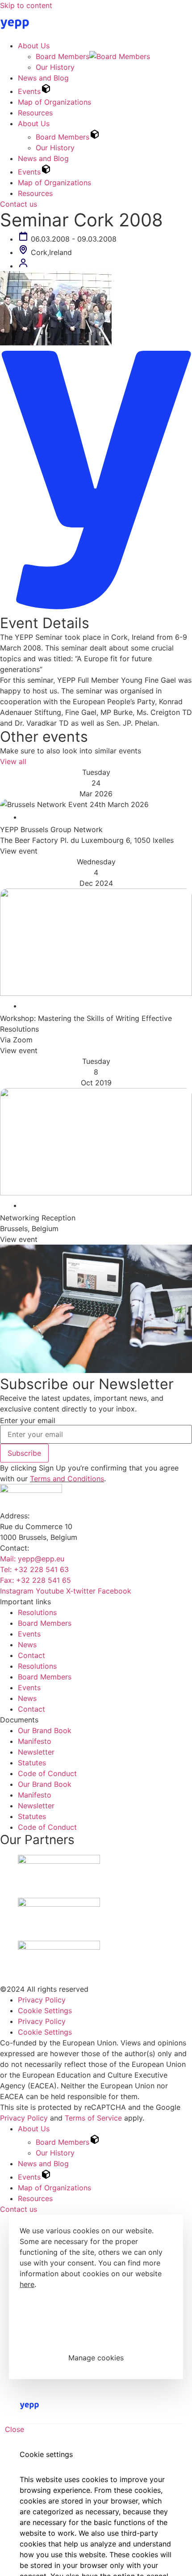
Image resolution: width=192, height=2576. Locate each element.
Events (29, 91)
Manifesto (35, 1741)
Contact (31, 1655)
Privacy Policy (42, 2000)
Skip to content (26, 5)
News (27, 1645)
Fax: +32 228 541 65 (35, 1580)
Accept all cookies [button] (96, 2306)
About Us (34, 46)
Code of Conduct (47, 1773)
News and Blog (43, 78)
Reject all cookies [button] (96, 2332)
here (27, 2284)
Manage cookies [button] (96, 2358)
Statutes (32, 1763)
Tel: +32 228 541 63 (34, 1569)
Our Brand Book (45, 1730)
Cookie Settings (45, 2011)
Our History (55, 67)
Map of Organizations (54, 102)
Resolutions (37, 1612)
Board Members (63, 56)
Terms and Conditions (67, 1479)
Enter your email (28, 1420)
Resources (35, 113)
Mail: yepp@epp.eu (32, 1559)
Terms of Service (93, 2118)
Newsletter (36, 1752)
